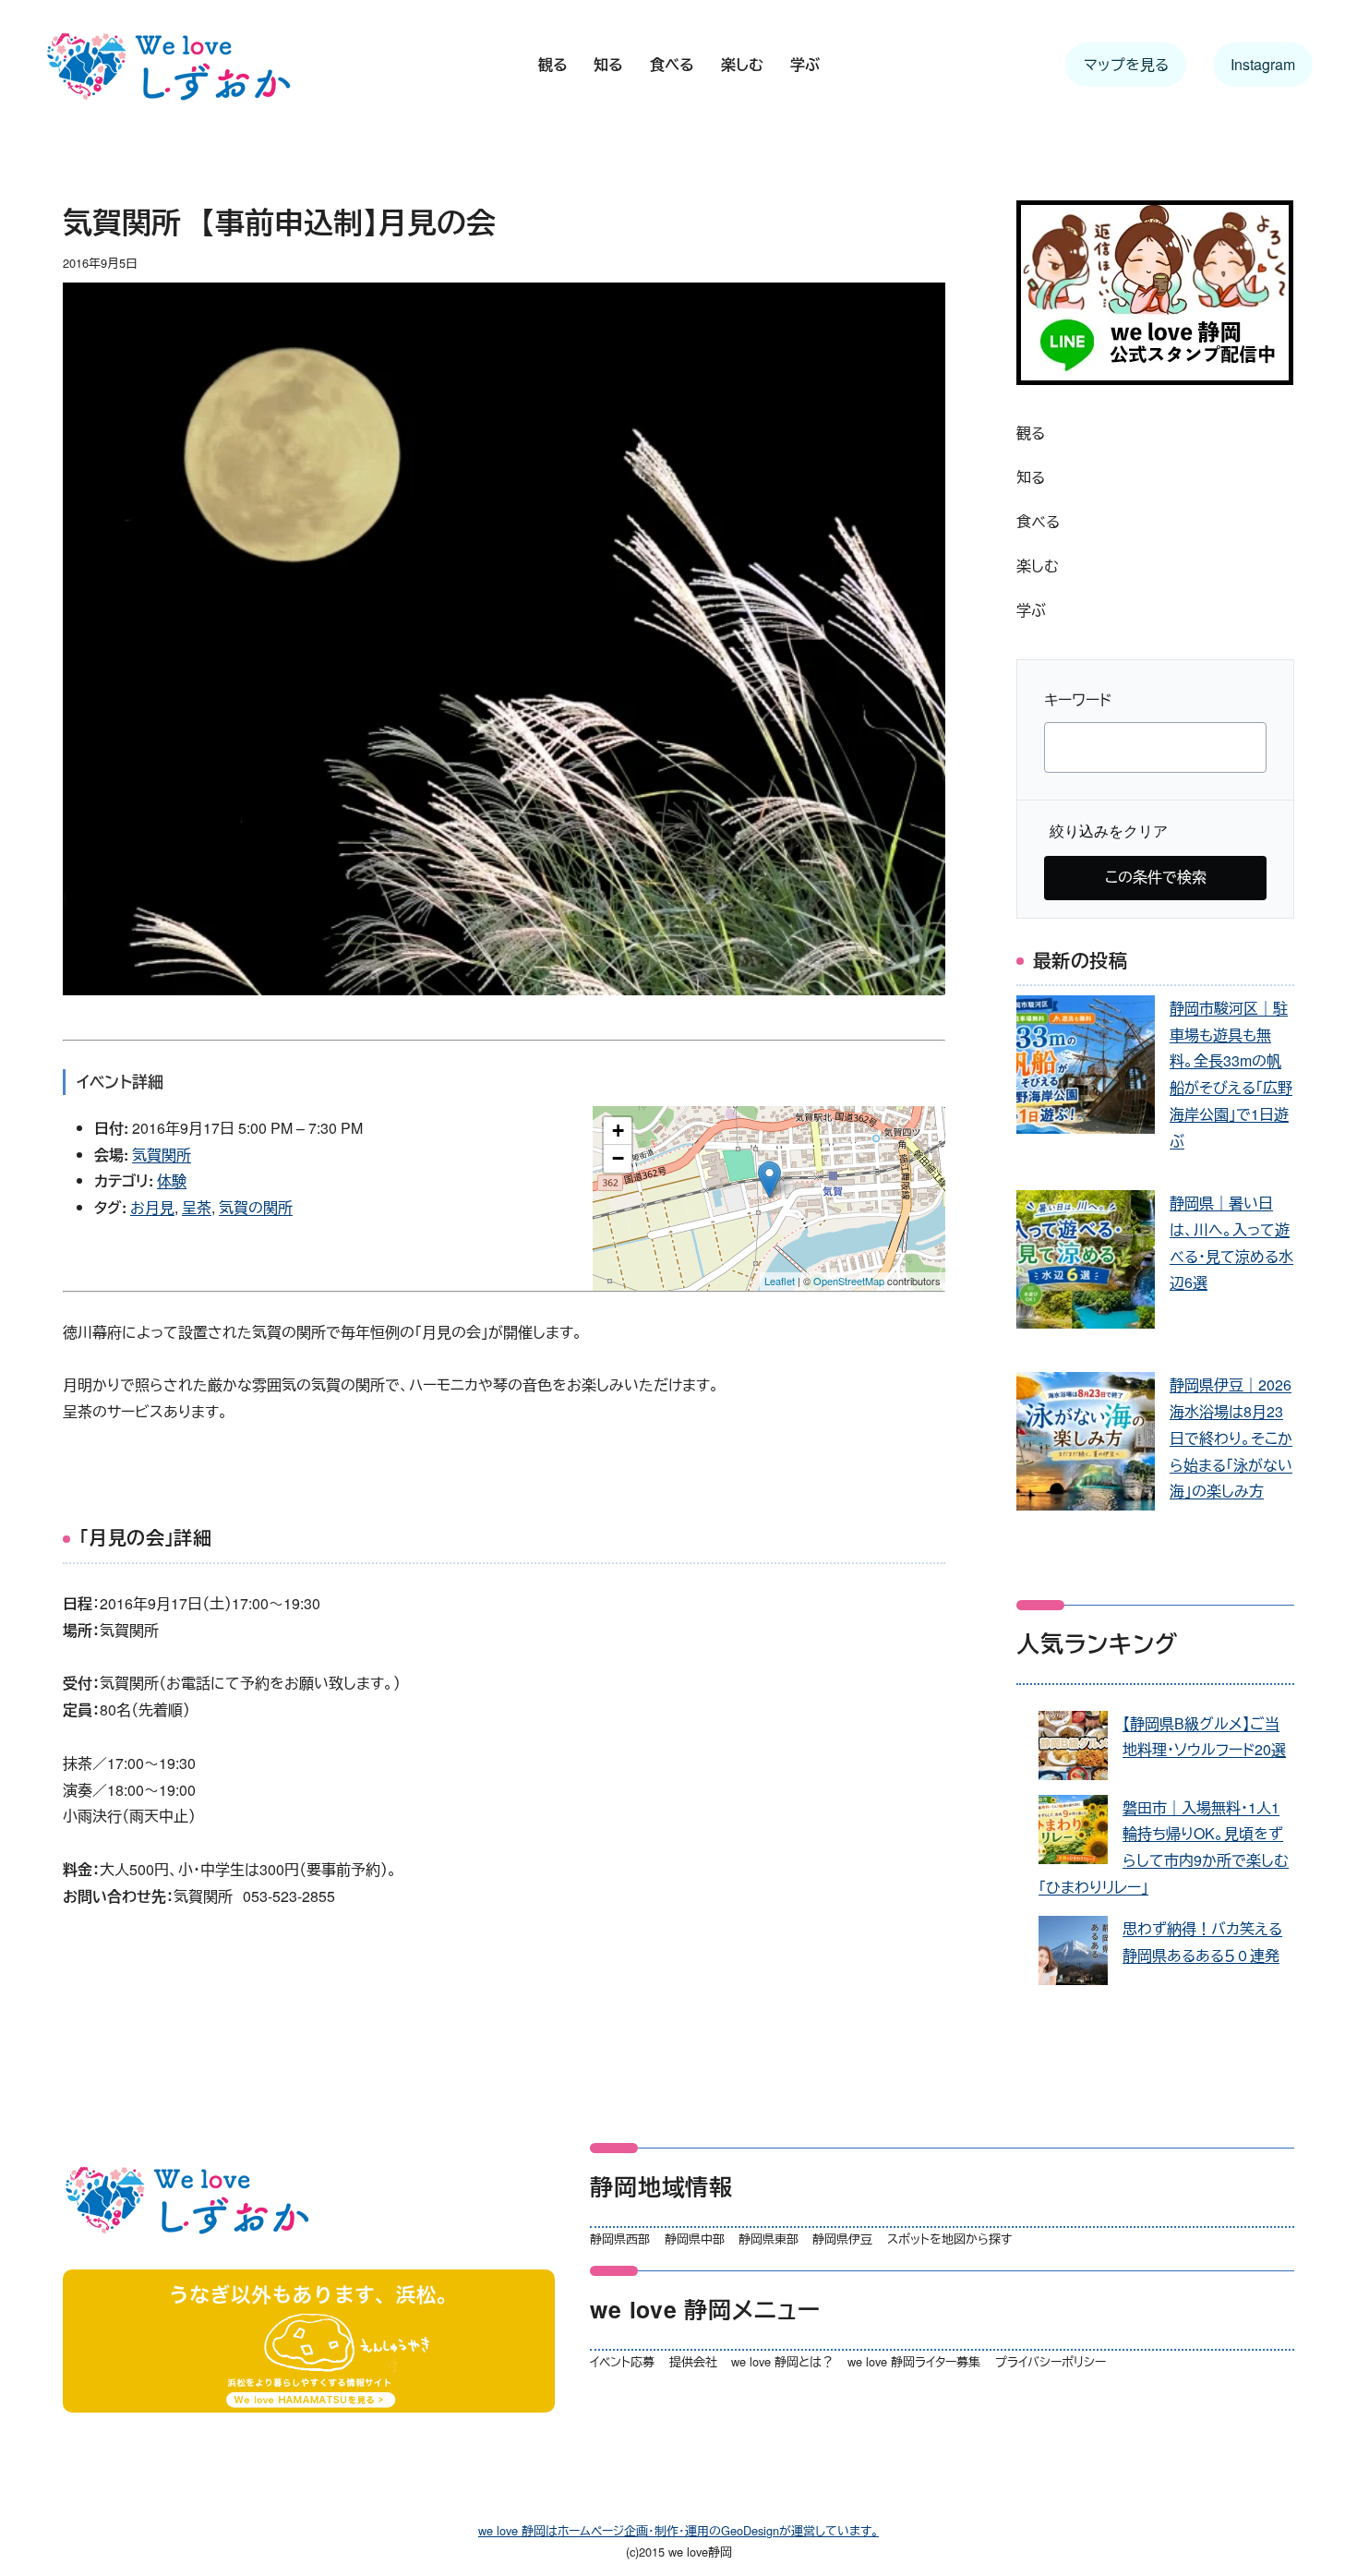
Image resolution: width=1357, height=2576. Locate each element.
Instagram (1263, 64)
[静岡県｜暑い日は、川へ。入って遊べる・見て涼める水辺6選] (1086, 1264)
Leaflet (780, 1281)
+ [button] (618, 1131)
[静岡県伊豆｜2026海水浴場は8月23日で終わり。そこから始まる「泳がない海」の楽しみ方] (1086, 1445)
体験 (172, 1180)
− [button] (618, 1158)
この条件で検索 (1156, 877)
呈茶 (197, 1207)
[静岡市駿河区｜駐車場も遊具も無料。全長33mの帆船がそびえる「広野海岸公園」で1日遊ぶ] (1086, 1069)
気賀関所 (162, 1155)
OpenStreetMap (849, 1281)
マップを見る (1126, 64)
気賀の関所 (256, 1207)
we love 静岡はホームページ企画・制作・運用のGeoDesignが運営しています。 (678, 2530)
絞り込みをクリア (1109, 831)
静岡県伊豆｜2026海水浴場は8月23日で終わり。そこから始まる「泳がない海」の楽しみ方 (1231, 1438)
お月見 (152, 1207)
